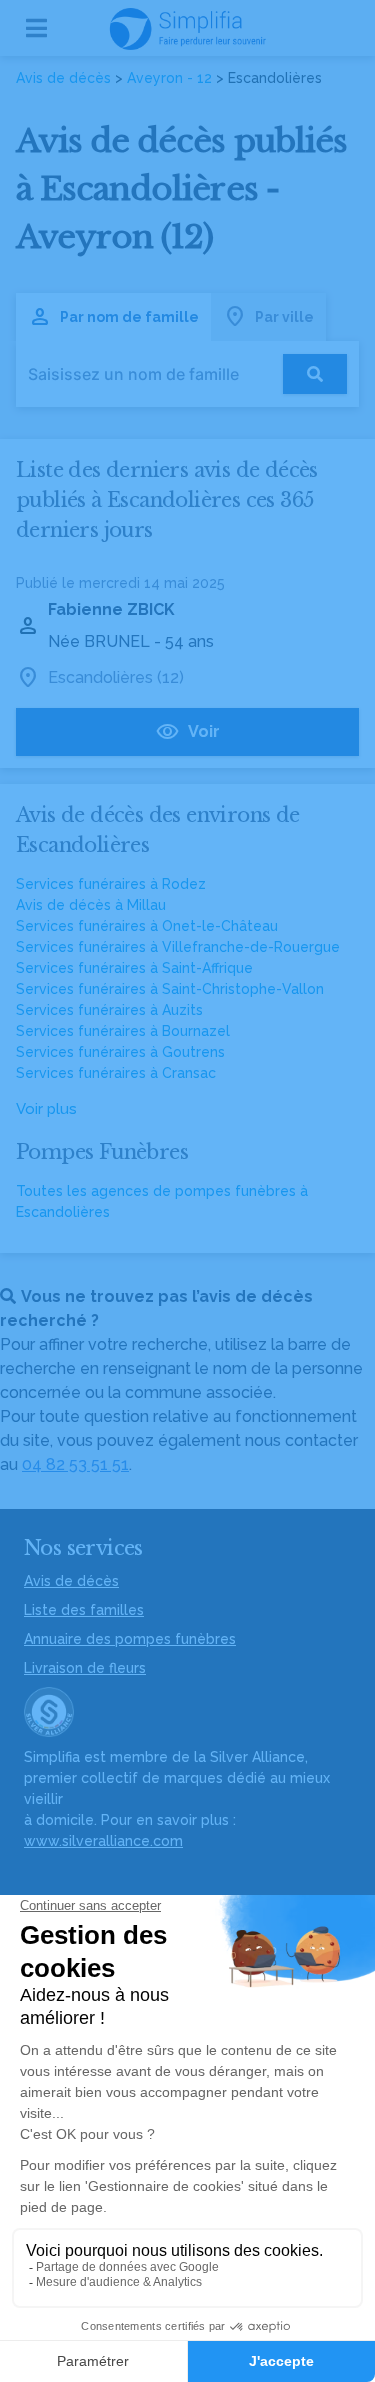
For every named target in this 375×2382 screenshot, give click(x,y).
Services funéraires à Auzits (109, 1010)
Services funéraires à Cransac (116, 1073)
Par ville (284, 317)
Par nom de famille (129, 317)
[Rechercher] (315, 374)
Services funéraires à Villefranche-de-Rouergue (178, 947)
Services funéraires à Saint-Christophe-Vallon (170, 989)
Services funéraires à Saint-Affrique (134, 968)
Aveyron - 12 (169, 78)
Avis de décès (63, 78)
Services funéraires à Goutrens (120, 1052)
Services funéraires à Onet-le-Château (147, 926)
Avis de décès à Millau (91, 905)
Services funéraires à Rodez (111, 884)
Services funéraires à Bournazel (123, 1031)
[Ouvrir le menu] (36, 28)
